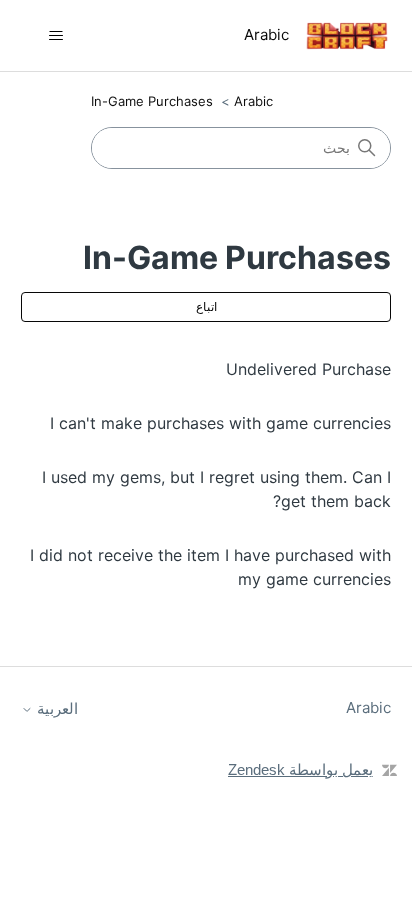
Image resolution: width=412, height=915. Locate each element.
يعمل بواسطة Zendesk (300, 769)
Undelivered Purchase (308, 369)
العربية (55, 708)
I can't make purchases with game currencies (220, 423)
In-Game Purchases (152, 101)
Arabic (253, 101)
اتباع (206, 306)
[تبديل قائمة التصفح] (56, 36)
